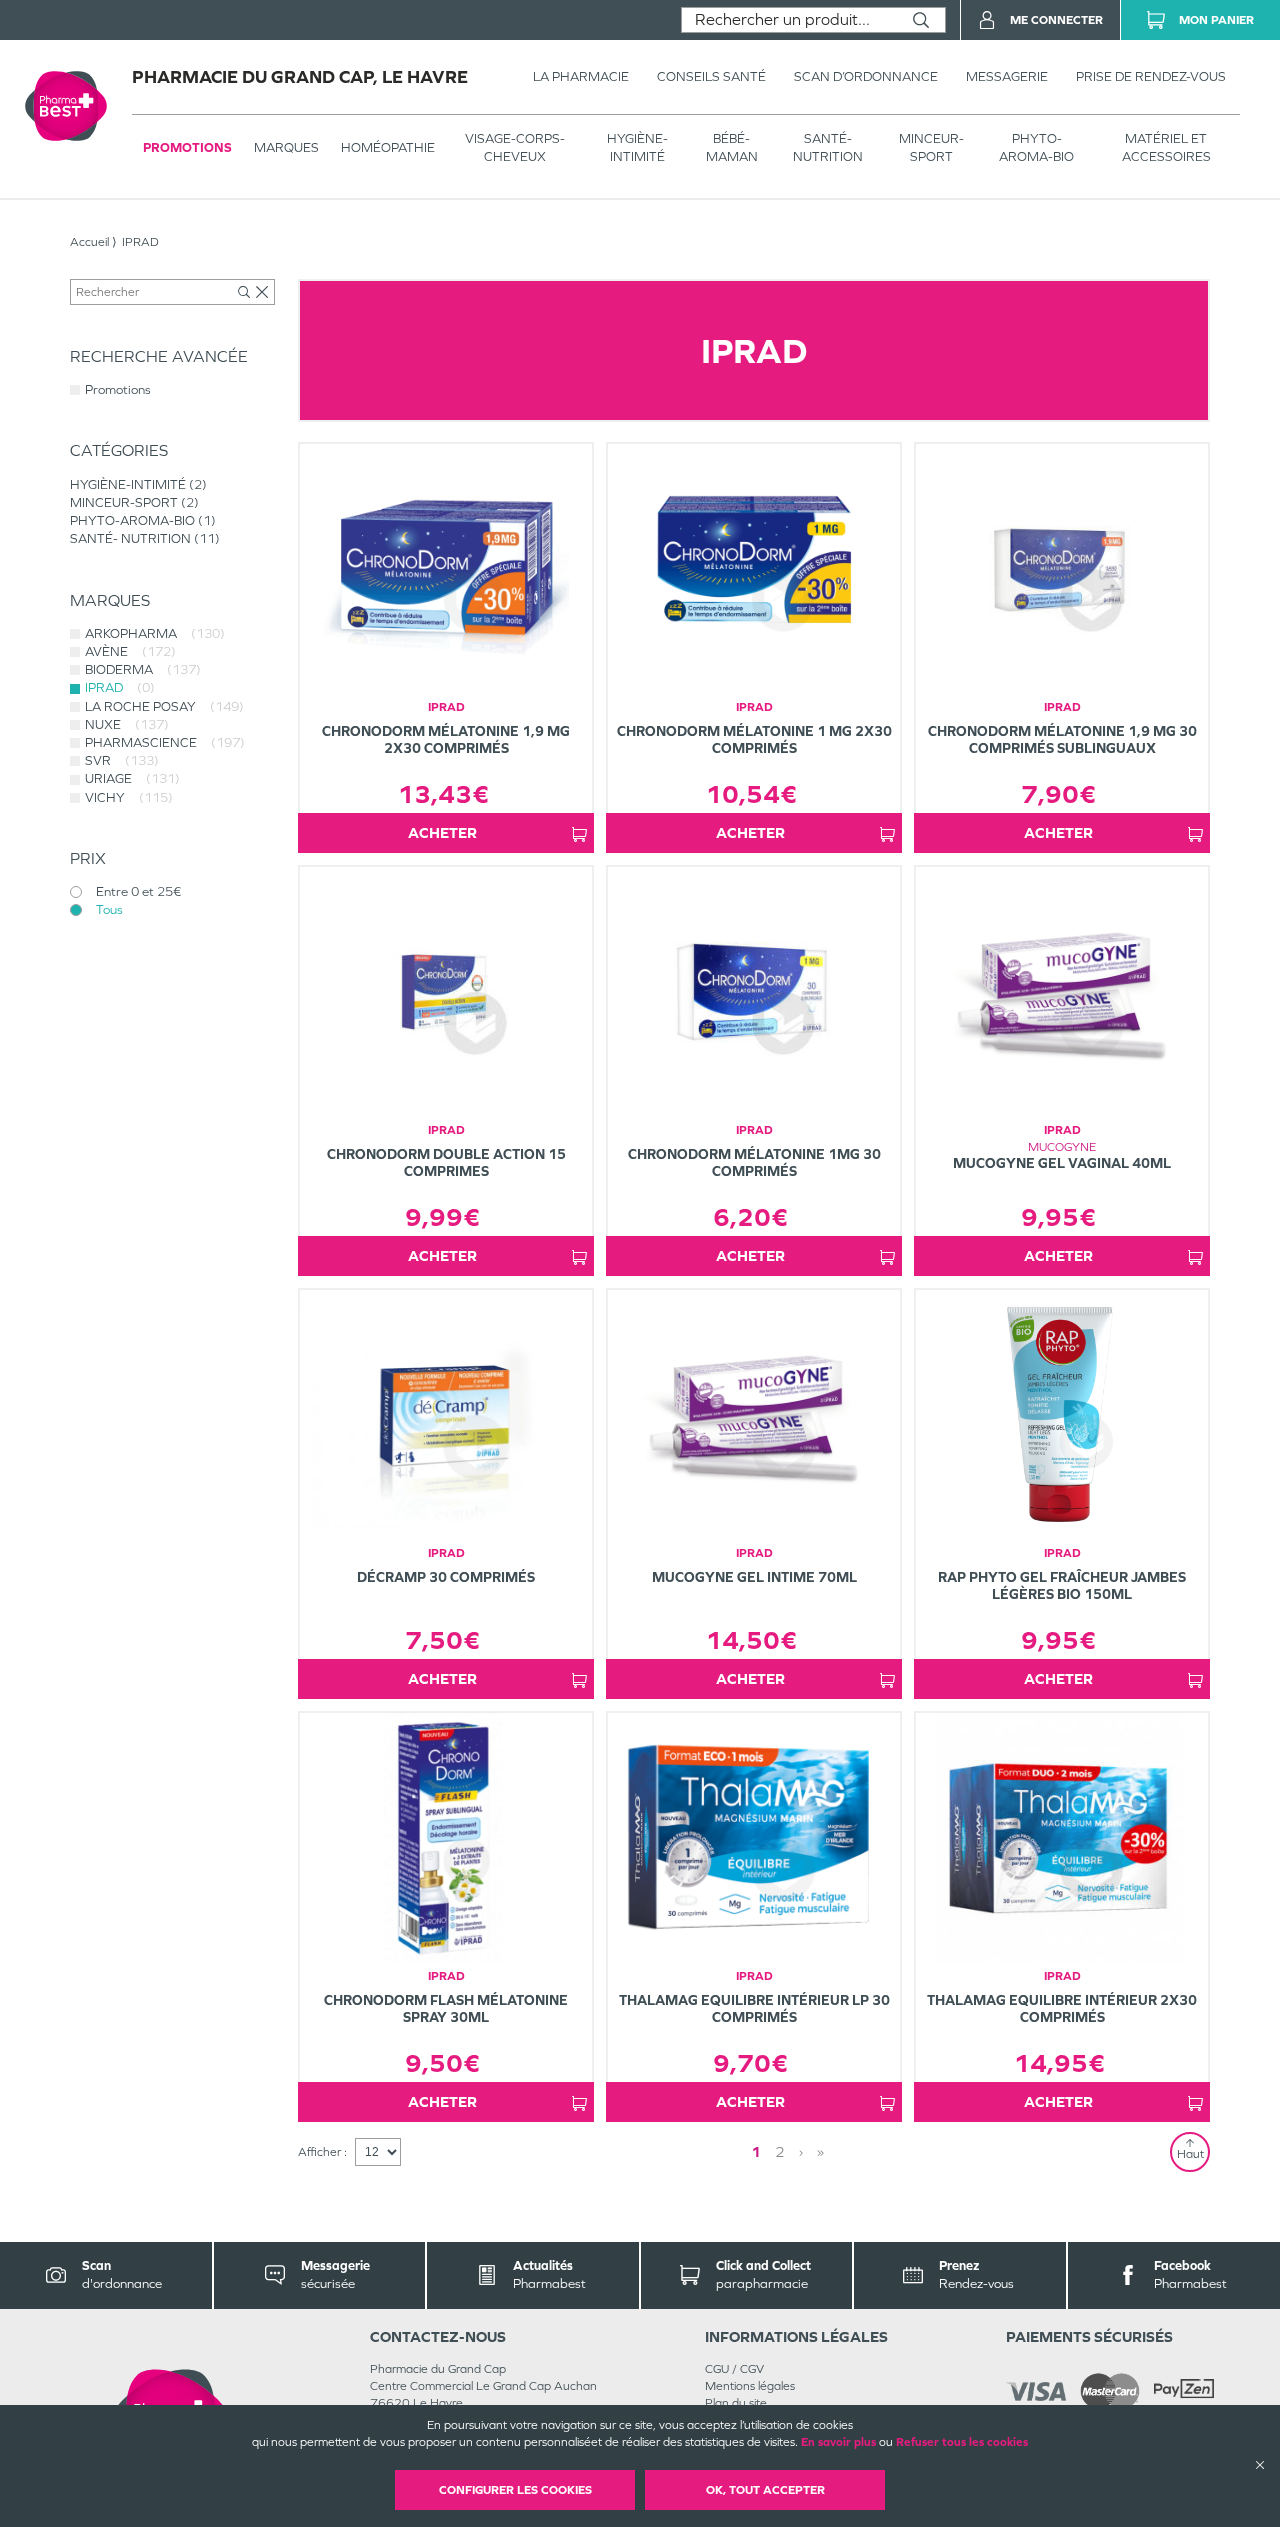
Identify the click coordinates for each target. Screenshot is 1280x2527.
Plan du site (736, 2403)
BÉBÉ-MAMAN (732, 147)
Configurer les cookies (515, 2490)
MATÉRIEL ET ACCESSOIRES (1166, 147)
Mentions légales (750, 2386)
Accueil (89, 242)
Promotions (187, 147)
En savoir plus (838, 2442)
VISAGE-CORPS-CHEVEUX (515, 147)
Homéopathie (388, 147)
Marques (286, 147)
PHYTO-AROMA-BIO (1036, 147)
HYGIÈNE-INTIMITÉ (637, 147)
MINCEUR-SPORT (931, 147)
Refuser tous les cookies (962, 2442)
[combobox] (789, 20)
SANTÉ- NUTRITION (828, 147)
